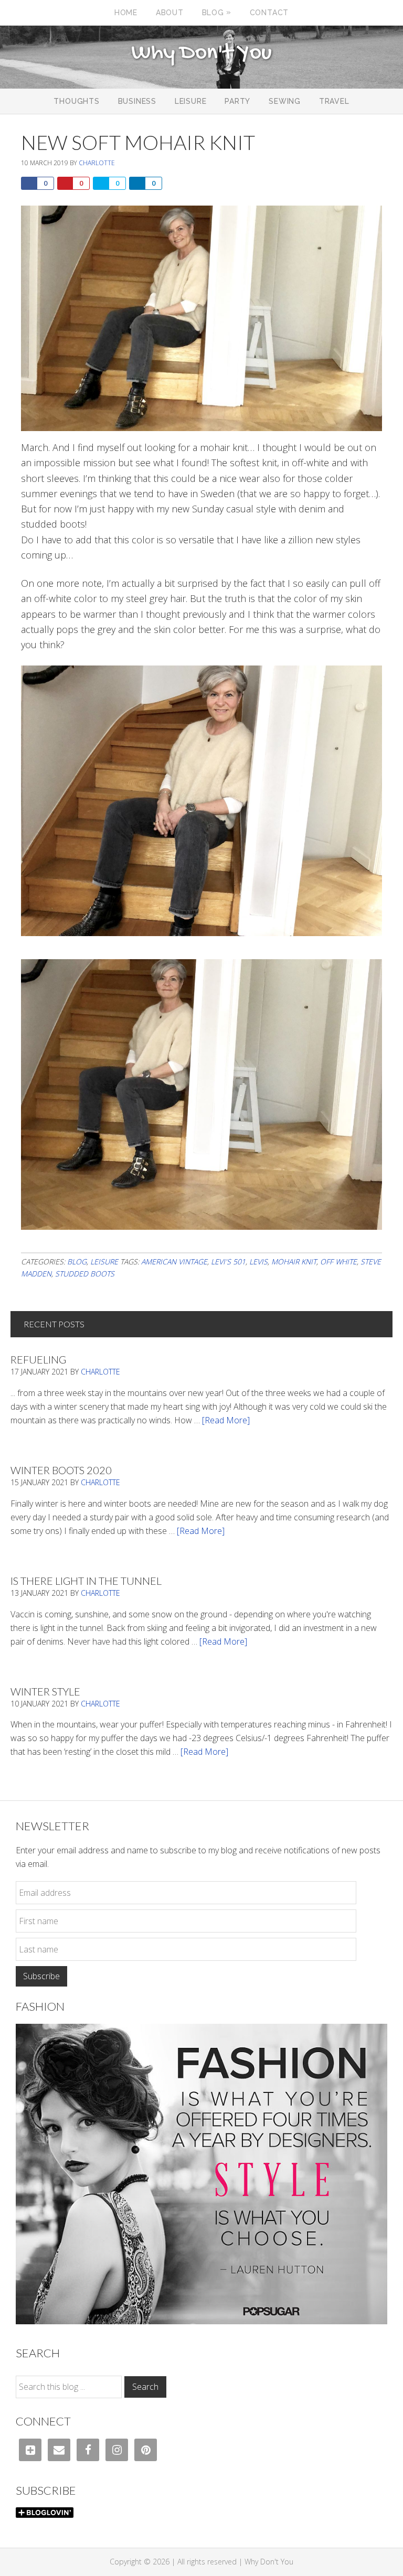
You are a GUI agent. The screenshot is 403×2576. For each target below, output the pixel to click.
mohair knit (294, 1262)
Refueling (38, 1359)
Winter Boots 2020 (61, 1470)
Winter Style (45, 1691)
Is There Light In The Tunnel (86, 1581)
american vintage (174, 1262)
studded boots (85, 1274)
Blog (77, 1262)
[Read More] (226, 1420)
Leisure (104, 1262)
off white (338, 1262)
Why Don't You (201, 53)
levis (258, 1262)
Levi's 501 (228, 1262)
